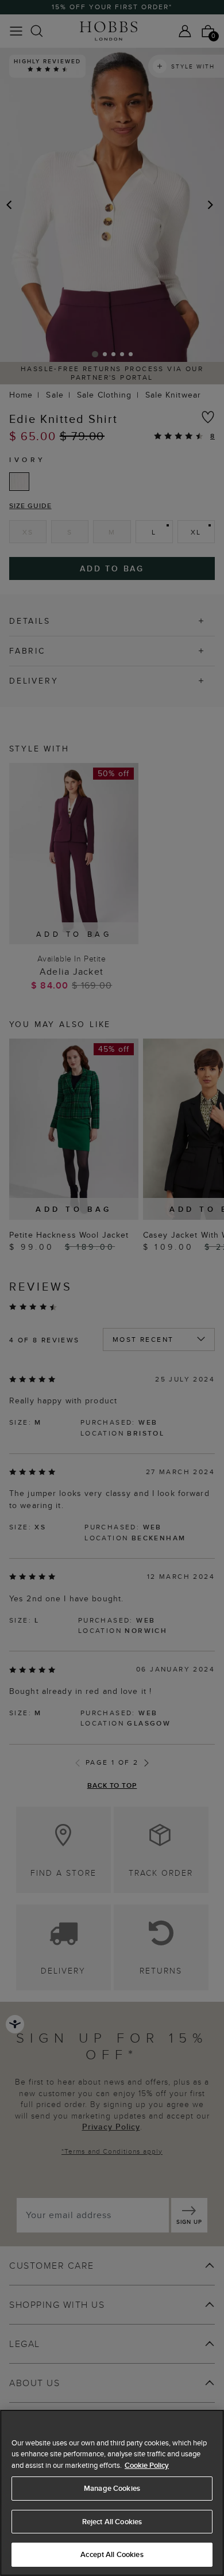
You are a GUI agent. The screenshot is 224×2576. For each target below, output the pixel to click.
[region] (112, 2493)
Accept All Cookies (112, 2554)
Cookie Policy (147, 2465)
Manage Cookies (112, 2488)
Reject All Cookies (112, 2522)
